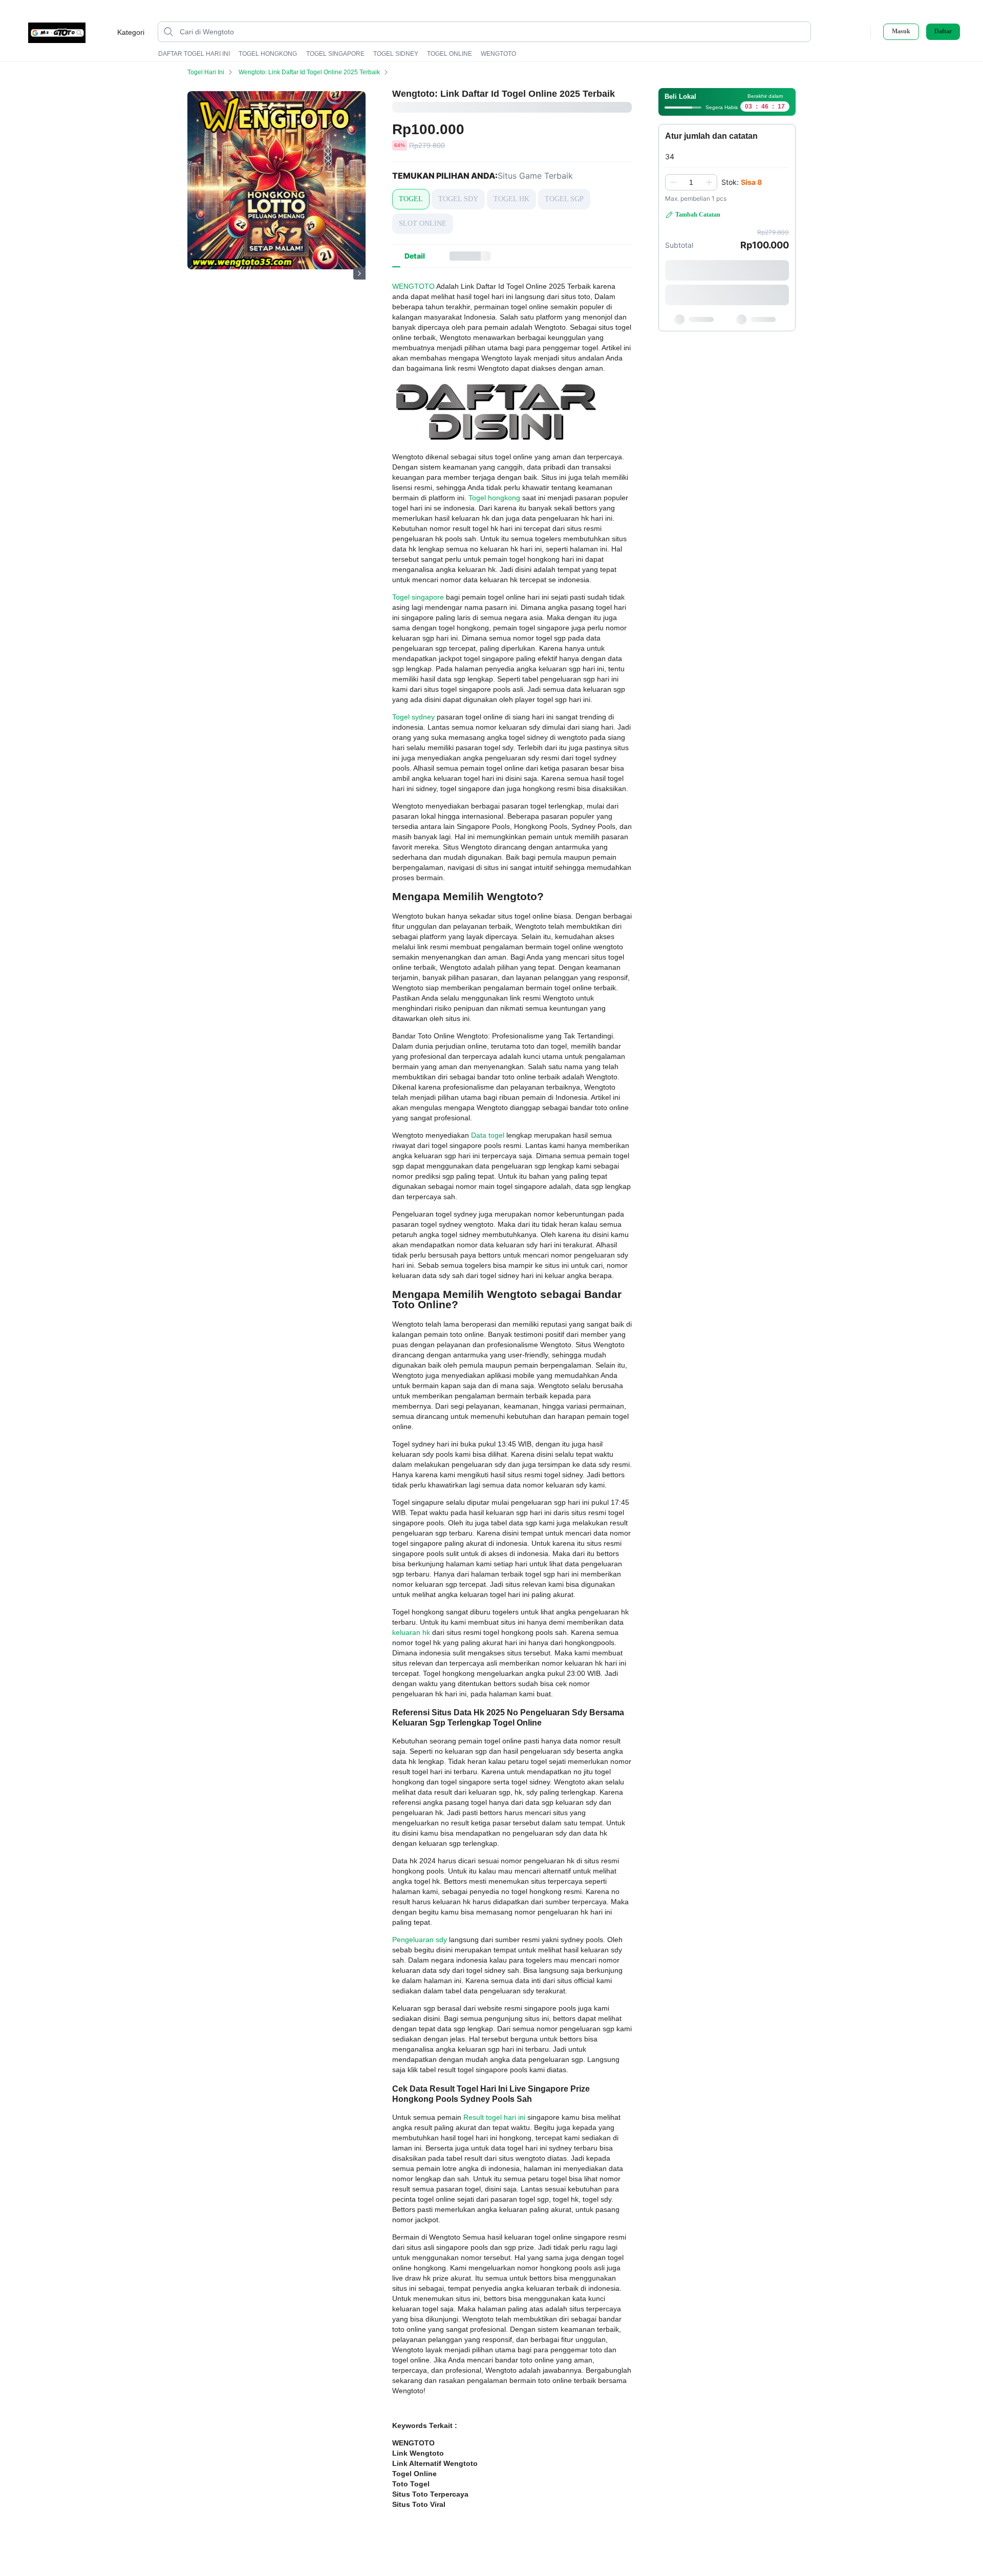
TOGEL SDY (458, 199)
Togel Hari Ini (206, 72)
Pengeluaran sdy (420, 1940)
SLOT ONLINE (423, 223)
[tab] (415, 256)
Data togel (488, 1135)
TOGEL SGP (564, 199)
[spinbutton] (691, 182)
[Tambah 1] (709, 182)
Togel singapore (418, 597)
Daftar (943, 31)
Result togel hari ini (494, 2117)
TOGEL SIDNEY (396, 54)
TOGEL (411, 199)
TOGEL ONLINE (450, 54)
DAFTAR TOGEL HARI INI (194, 54)
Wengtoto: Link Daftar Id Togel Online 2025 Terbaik (309, 72)
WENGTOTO (498, 54)
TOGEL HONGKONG (268, 54)
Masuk (901, 31)
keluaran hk (411, 1632)
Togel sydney (413, 717)
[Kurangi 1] (673, 182)
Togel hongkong (494, 498)
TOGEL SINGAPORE (335, 54)
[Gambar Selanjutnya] (359, 273)
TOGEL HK (511, 199)
